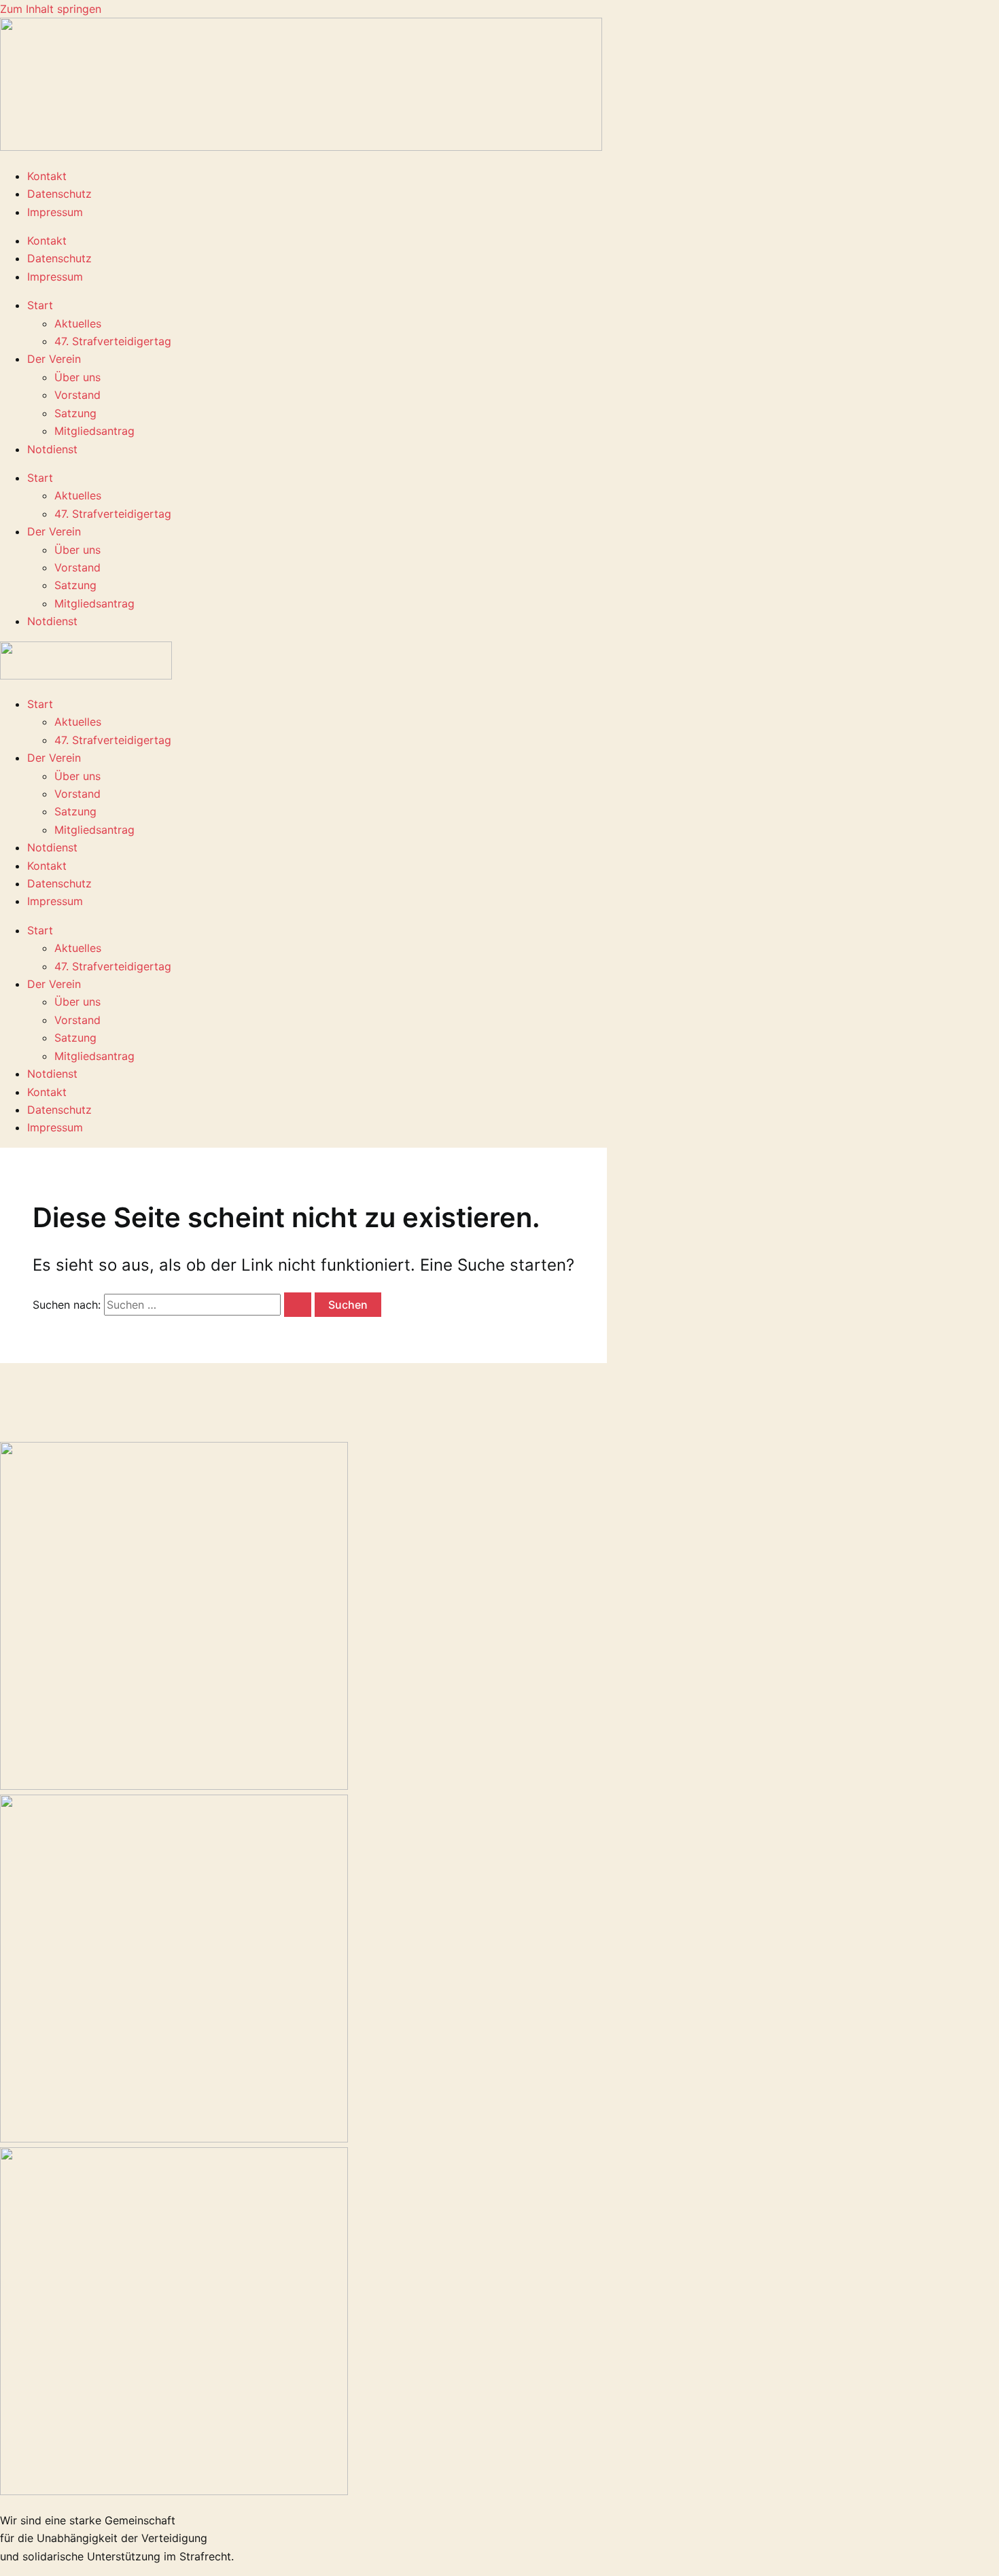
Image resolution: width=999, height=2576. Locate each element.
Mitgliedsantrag (94, 431)
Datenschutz (59, 194)
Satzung (75, 413)
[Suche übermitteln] (298, 1305)
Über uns (77, 377)
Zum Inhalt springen (51, 9)
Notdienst (52, 449)
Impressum (55, 212)
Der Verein (54, 359)
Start (40, 305)
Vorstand (77, 395)
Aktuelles (78, 323)
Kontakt (47, 176)
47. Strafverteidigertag (113, 341)
